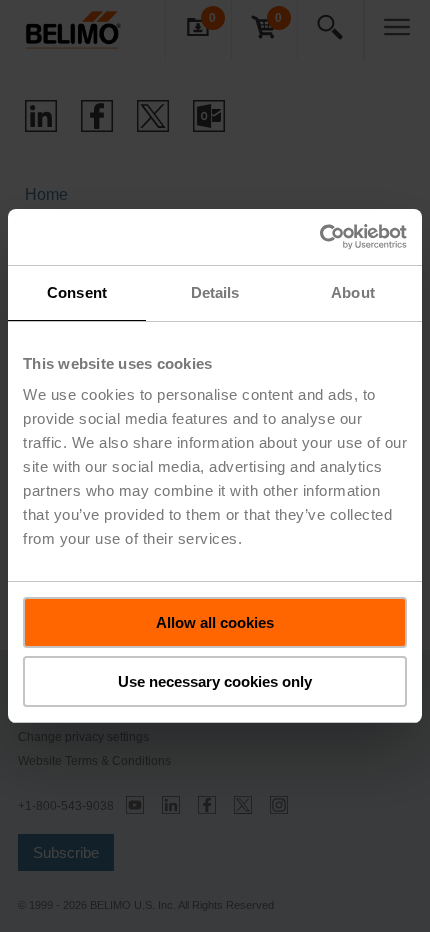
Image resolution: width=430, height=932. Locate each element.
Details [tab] (215, 292)
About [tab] (353, 292)
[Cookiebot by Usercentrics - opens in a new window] (319, 237)
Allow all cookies (215, 622)
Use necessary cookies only (215, 681)
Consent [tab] (77, 292)
